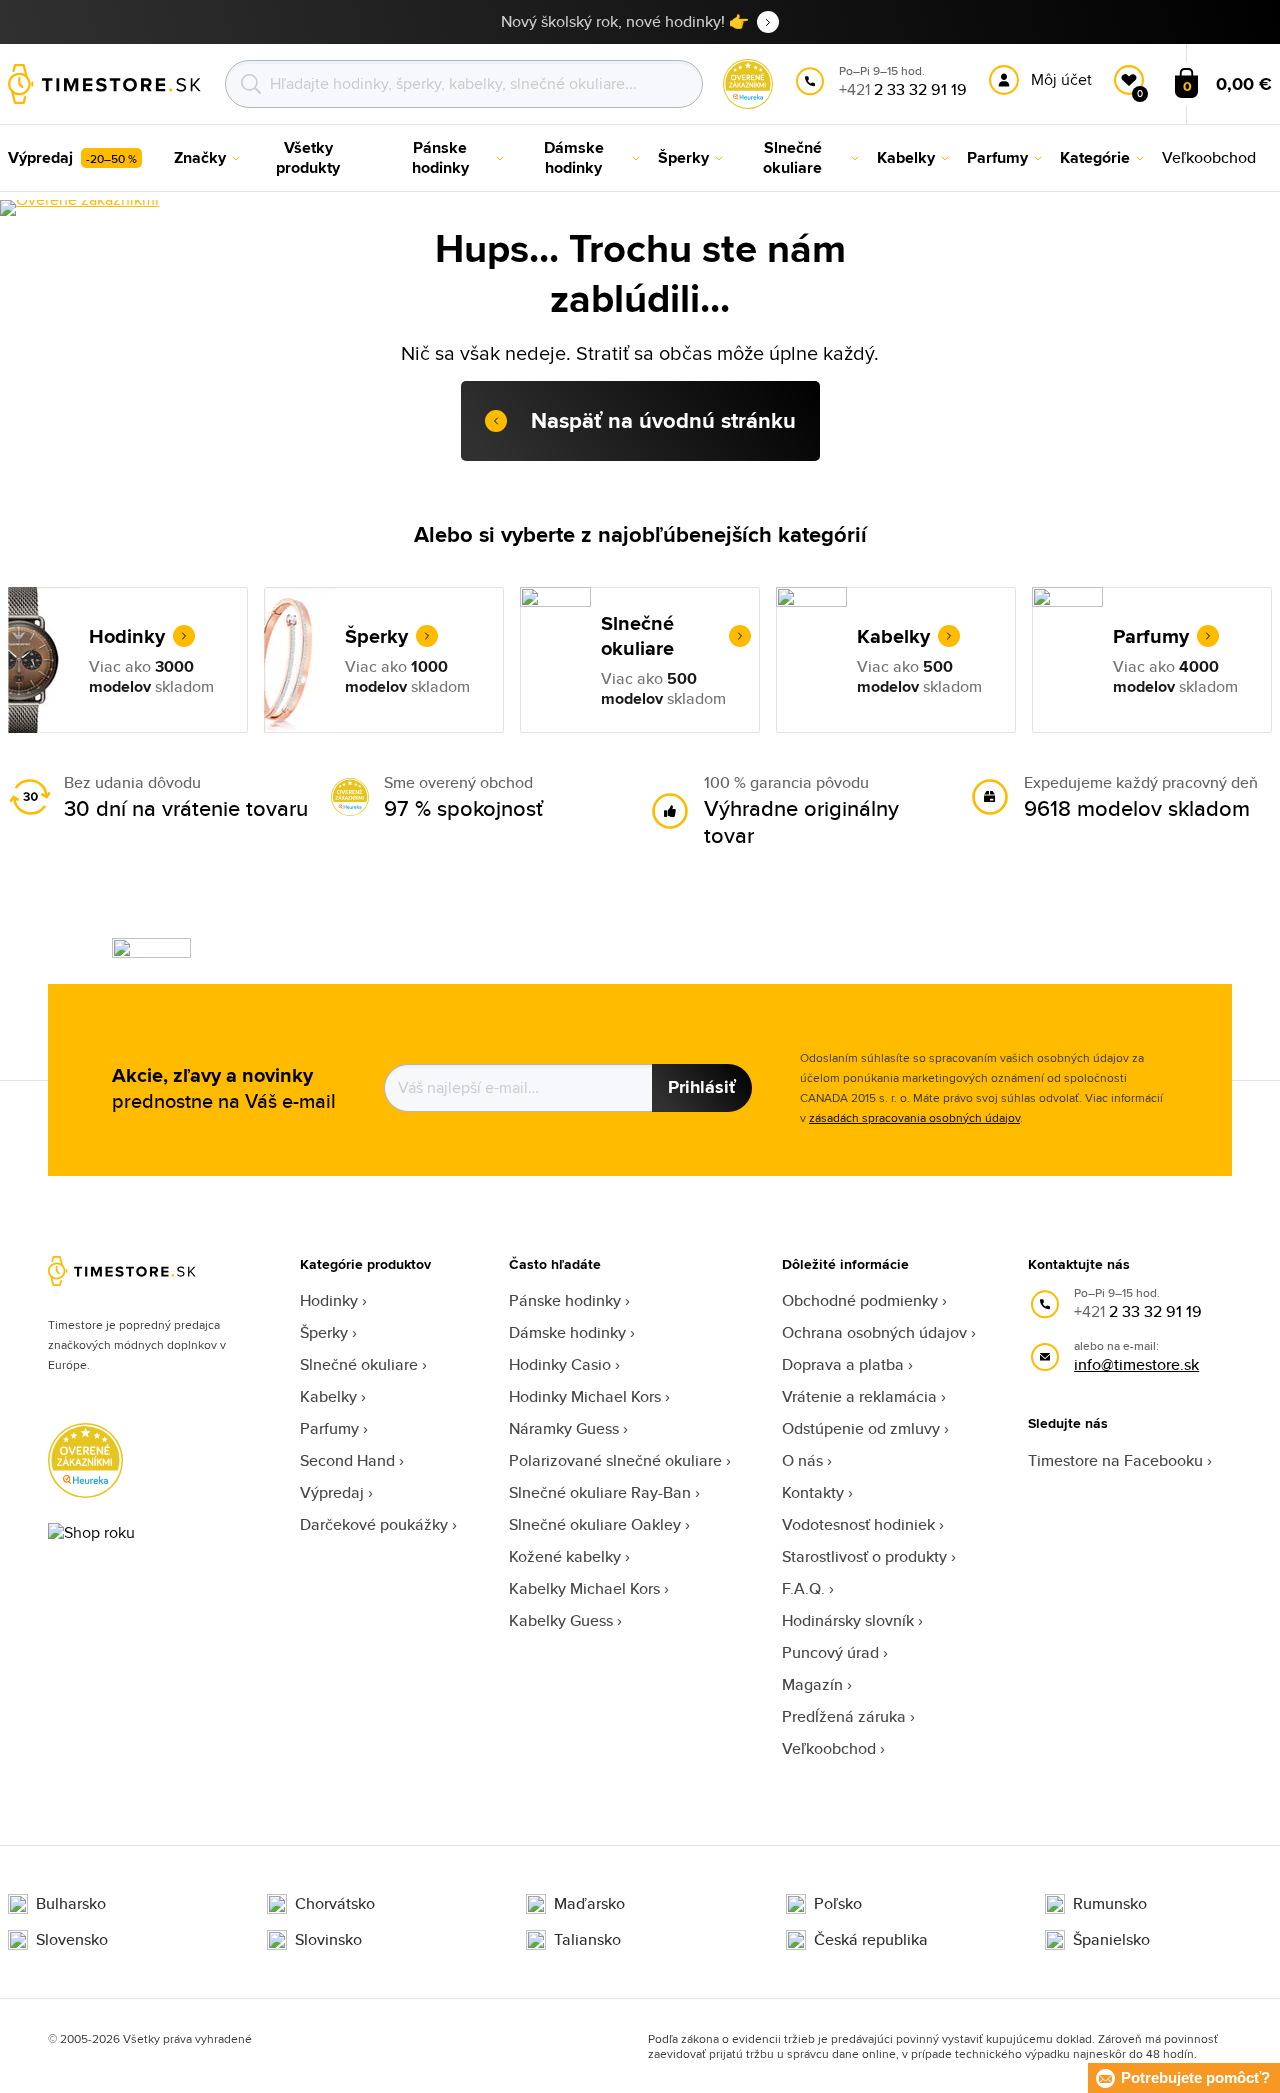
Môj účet (1061, 79)
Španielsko (1111, 1940)
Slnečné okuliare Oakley (595, 1524)
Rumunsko (1110, 1904)
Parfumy (329, 1428)
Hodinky (329, 1300)
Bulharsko (71, 1904)
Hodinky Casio (560, 1364)
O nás (802, 1460)
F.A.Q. (803, 1588)
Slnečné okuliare (359, 1364)
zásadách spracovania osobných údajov (914, 1117)
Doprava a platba (843, 1364)
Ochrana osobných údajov (874, 1332)
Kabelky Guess (561, 1620)
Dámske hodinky (567, 1332)
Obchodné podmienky (860, 1300)
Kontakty (813, 1492)
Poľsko (838, 1904)
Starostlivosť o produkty (864, 1556)
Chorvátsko (335, 1904)
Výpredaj (332, 1492)
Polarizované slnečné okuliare (615, 1460)
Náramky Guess (564, 1428)
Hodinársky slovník (848, 1620)
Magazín (812, 1684)
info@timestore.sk (1136, 1364)
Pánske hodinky (565, 1300)
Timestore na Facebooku (1115, 1460)
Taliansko (587, 1940)
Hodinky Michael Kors (585, 1396)
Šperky (324, 1332)
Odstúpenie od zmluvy (861, 1428)
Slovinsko (328, 1940)
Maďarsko (589, 1904)
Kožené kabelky (565, 1556)
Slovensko (72, 1940)
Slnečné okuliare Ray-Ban (600, 1492)
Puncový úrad (830, 1652)
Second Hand (347, 1460)
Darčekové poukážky (374, 1524)
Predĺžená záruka (844, 1716)
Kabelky (328, 1396)
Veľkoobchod (829, 1748)
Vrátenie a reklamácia (859, 1396)
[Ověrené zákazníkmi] (79, 208)
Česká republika (871, 1940)
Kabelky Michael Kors (584, 1588)
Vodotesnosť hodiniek (858, 1524)
